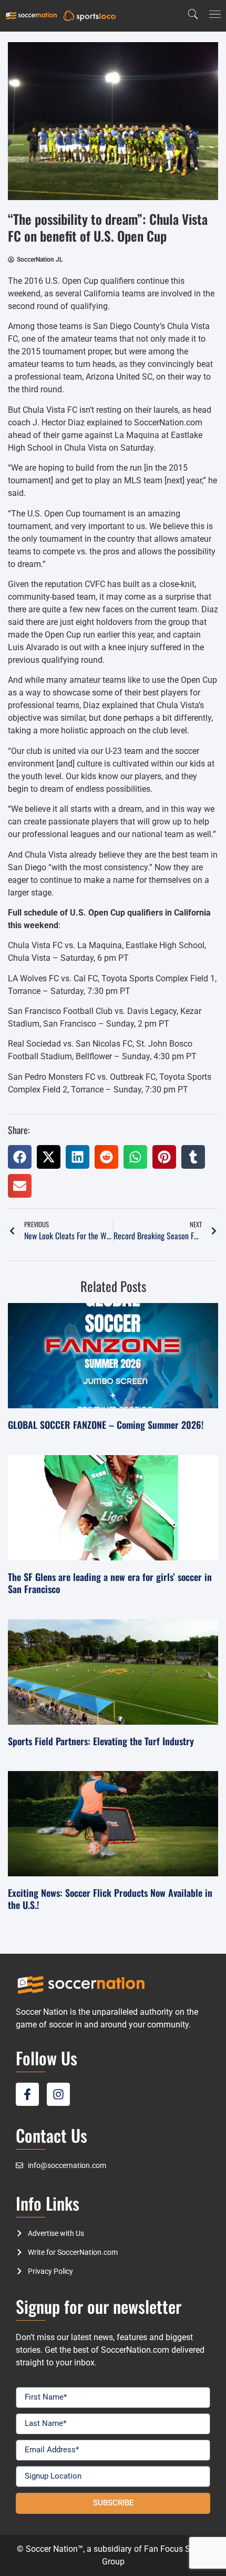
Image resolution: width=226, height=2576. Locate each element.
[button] (20, 1157)
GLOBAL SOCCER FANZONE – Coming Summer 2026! (106, 1425)
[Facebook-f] (27, 2094)
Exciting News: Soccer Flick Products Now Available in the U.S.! (110, 1899)
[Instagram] (58, 2094)
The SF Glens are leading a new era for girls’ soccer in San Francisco (110, 1583)
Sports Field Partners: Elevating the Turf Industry (101, 1741)
